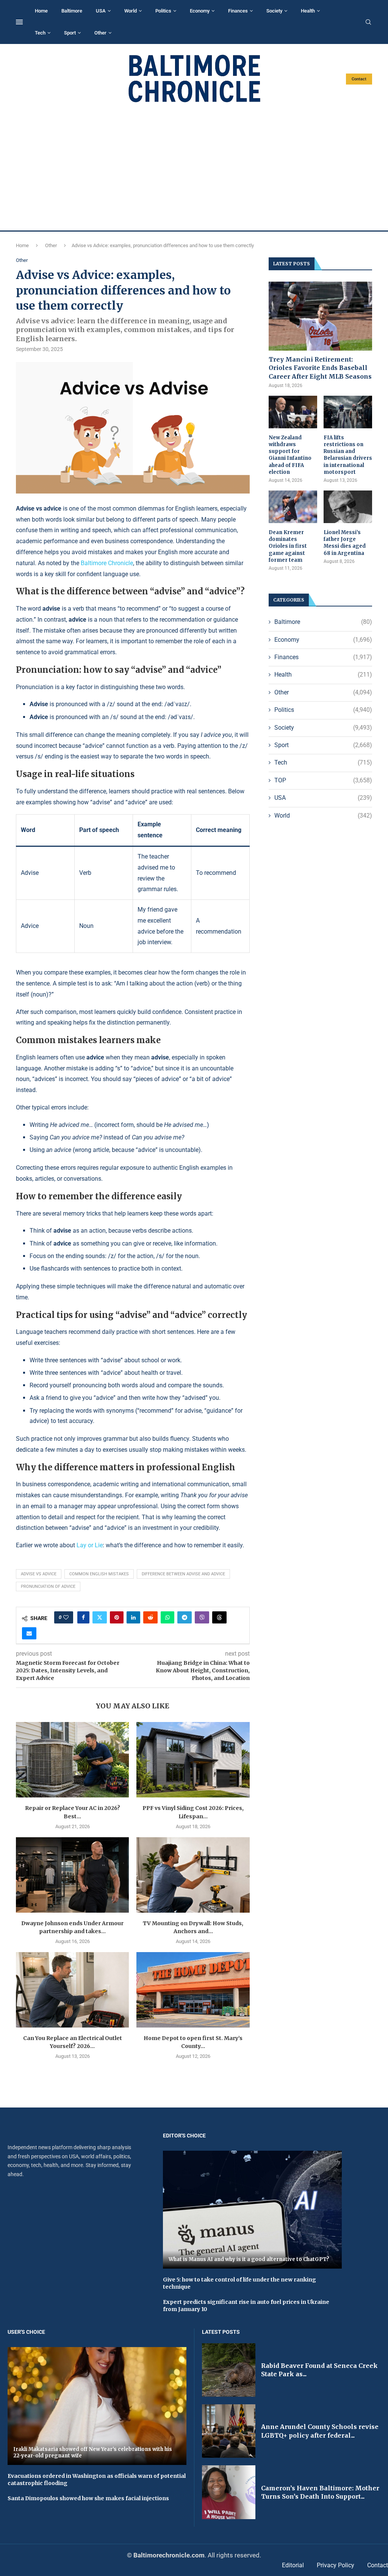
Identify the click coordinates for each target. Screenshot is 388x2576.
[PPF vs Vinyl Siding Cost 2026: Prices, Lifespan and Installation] (193, 1760)
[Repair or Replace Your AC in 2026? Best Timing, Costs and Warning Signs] (72, 1760)
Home (41, 11)
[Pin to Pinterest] (117, 1617)
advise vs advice (39, 1574)
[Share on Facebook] (83, 1617)
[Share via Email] (29, 1633)
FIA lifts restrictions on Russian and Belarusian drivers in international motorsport (348, 455)
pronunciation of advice (48, 1586)
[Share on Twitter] (100, 1617)
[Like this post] (66, 1617)
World (131, 11)
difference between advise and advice (183, 1574)
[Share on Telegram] (185, 1617)
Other (100, 33)
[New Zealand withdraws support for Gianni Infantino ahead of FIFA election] (293, 412)
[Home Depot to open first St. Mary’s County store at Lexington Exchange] (193, 1990)
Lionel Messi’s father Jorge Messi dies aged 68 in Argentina (345, 543)
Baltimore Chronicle (107, 563)
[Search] (368, 22)
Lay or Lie (90, 1545)
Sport (70, 33)
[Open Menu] (19, 22)
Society (274, 11)
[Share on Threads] (219, 1617)
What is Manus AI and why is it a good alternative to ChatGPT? (249, 2259)
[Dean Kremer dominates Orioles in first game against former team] (293, 507)
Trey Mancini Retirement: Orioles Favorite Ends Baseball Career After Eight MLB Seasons (320, 368)
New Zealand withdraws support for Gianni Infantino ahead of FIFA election (290, 455)
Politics (163, 11)
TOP (323, 780)
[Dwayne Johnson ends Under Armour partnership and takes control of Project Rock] (72, 1875)
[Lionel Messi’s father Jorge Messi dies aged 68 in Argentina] (348, 507)
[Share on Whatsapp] (167, 1617)
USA (101, 11)
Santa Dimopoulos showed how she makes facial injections (88, 2498)
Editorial (293, 2565)
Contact (359, 79)
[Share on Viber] (202, 1617)
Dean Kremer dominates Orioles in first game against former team (288, 546)
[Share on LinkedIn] (133, 1617)
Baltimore (72, 11)
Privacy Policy (336, 2565)
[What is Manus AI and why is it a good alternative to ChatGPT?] (252, 2210)
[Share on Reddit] (150, 1617)
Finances (238, 11)
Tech (40, 33)
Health (308, 11)
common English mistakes (99, 1574)
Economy (200, 11)
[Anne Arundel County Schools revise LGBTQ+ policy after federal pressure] (229, 2431)
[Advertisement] (194, 167)
